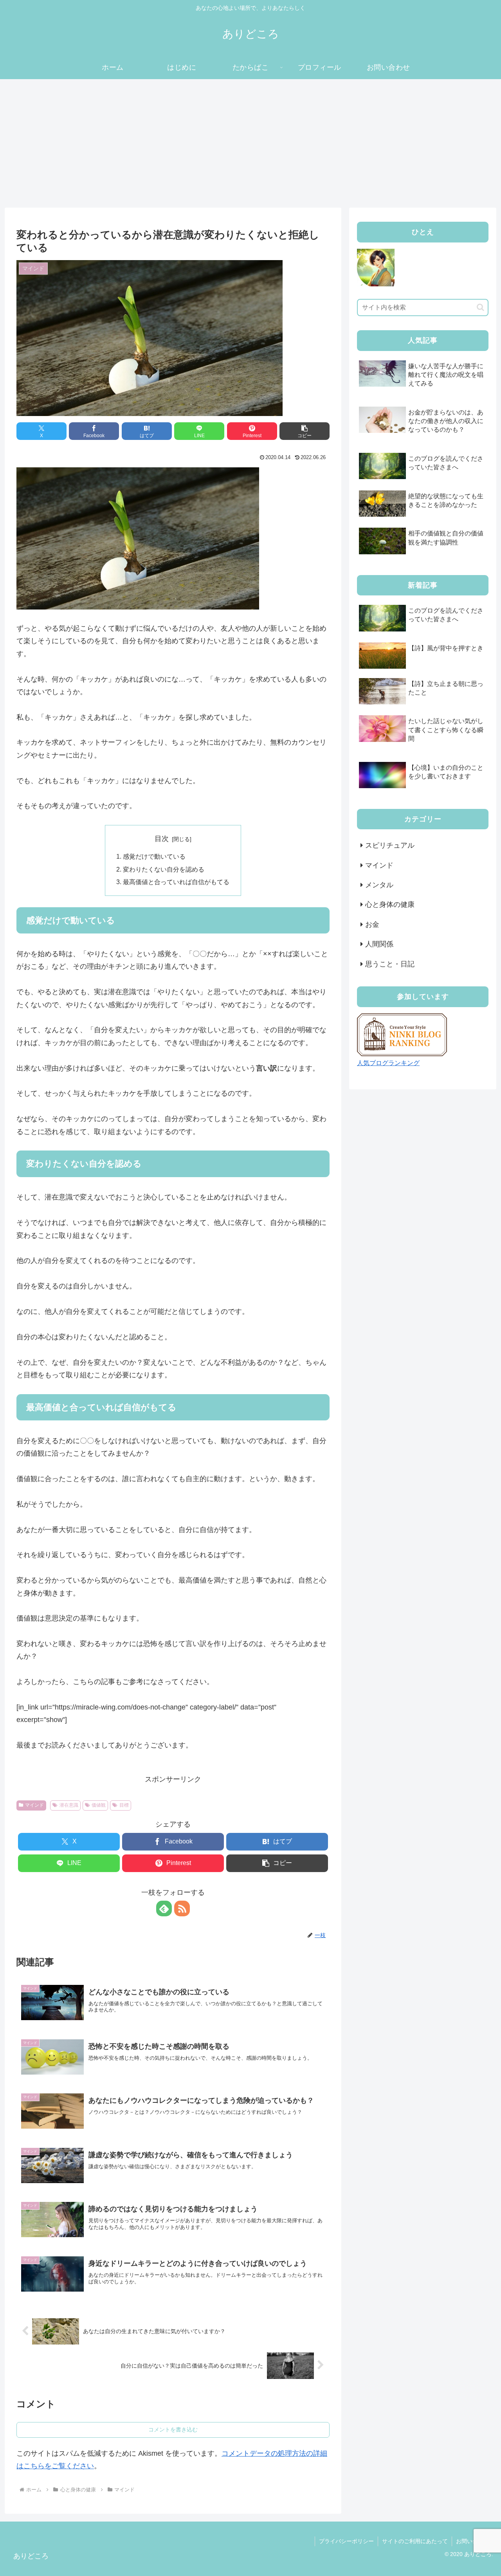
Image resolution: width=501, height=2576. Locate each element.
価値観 (99, 1805)
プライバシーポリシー (346, 2541)
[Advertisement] (250, 143)
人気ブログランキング (388, 1063)
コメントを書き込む (173, 2429)
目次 (162, 839)
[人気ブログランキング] (402, 1034)
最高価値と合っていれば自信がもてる (176, 882)
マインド (34, 1805)
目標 (124, 1805)
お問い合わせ (472, 2541)
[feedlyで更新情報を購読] (164, 1908)
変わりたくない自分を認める (164, 869)
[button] (305, 431)
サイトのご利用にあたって (415, 2541)
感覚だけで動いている (154, 856)
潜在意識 (69, 1805)
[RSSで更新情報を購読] (182, 1908)
